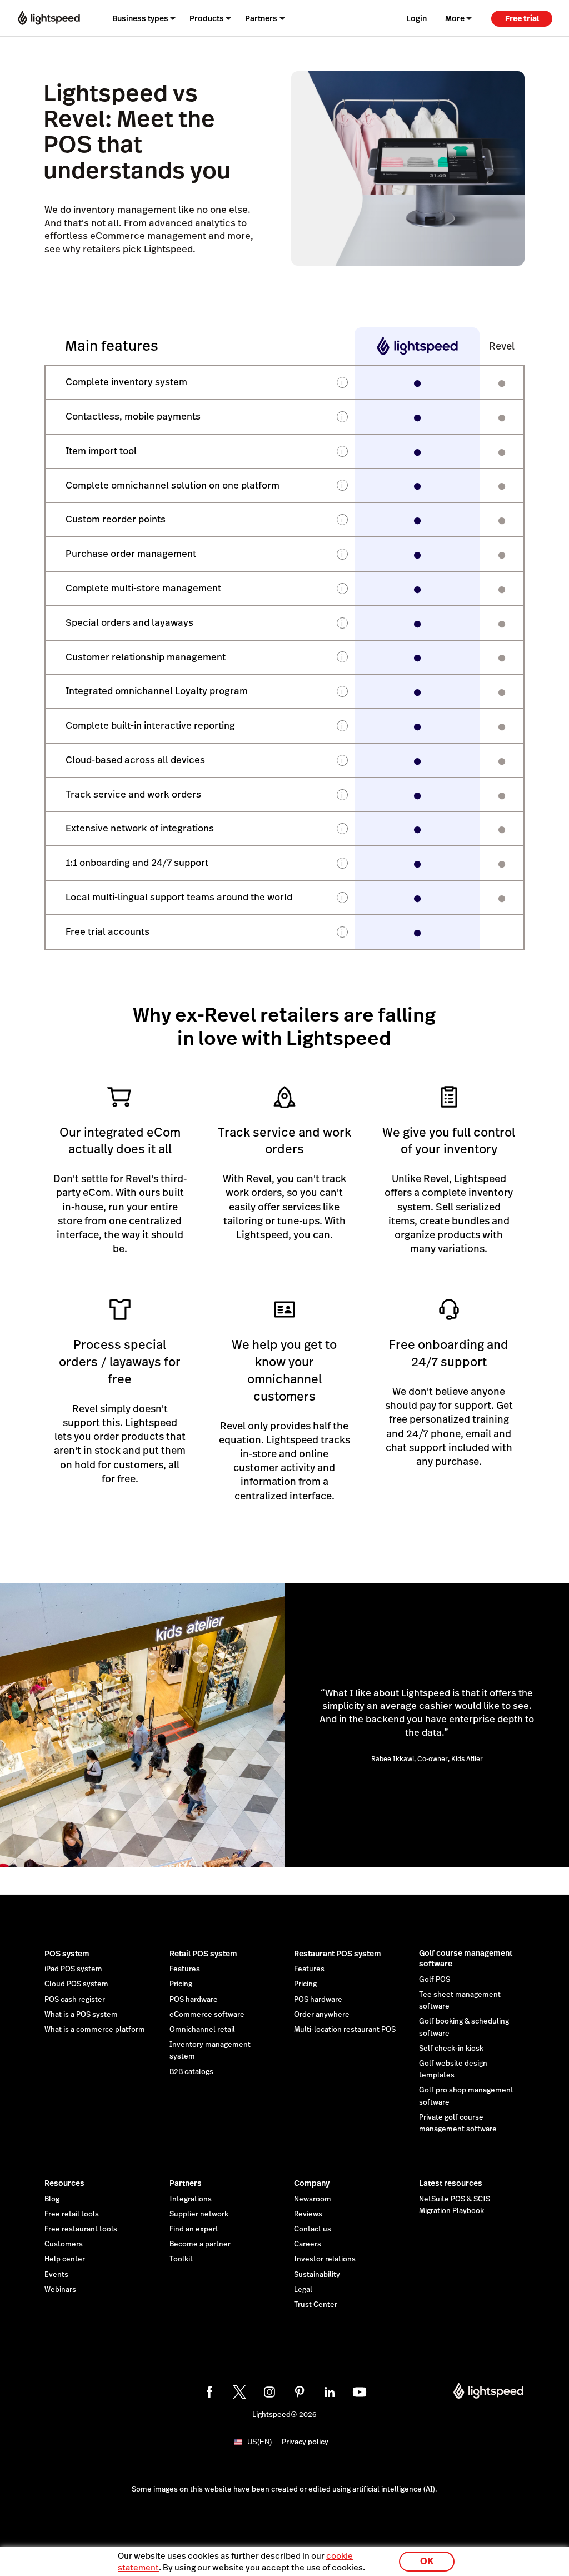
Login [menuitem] (416, 18)
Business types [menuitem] (140, 18)
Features (185, 1969)
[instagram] (269, 2392)
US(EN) (259, 2442)
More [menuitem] (455, 18)
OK (427, 2561)
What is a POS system (81, 2015)
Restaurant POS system (338, 1954)
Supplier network (199, 2214)
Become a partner (200, 2244)
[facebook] (209, 2392)
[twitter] (239, 2392)
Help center (65, 2259)
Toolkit (181, 2259)
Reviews (308, 2214)
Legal (303, 2290)
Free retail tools (72, 2214)
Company (312, 2183)
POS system (67, 1954)
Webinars (60, 2290)
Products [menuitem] (207, 18)
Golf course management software (466, 1959)
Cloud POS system (76, 1984)
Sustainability (317, 2275)
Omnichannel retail (202, 2030)
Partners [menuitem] (261, 18)
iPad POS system (73, 1969)
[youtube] (360, 2392)
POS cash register (75, 2000)
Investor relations (325, 2259)
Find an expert (194, 2229)
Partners (186, 2183)
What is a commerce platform (95, 2030)
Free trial (522, 18)
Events (56, 2275)
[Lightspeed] (49, 18)
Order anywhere (322, 2015)
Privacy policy (305, 2442)
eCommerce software (207, 2015)
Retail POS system (203, 1954)
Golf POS (435, 1980)
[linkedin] (330, 2392)
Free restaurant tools (81, 2229)
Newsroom (313, 2199)
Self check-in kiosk (451, 2049)
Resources (64, 2183)
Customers (64, 2244)
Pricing (181, 1984)
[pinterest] (300, 2392)
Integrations (191, 2199)
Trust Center (316, 2305)
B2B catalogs (191, 2072)
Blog (52, 2199)
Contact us (313, 2229)
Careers (308, 2244)
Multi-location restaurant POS (345, 2030)
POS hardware (194, 2000)
